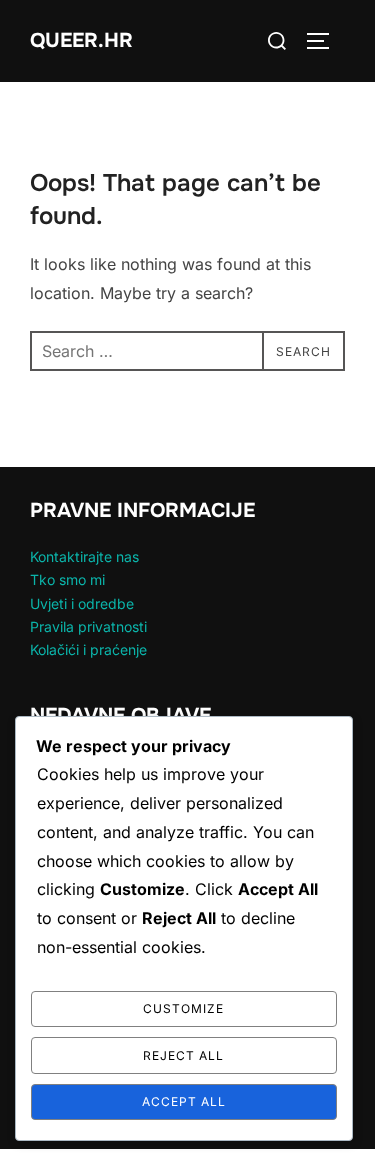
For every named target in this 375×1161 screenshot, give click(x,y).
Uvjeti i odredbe (82, 603)
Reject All (183, 1055)
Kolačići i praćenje (88, 649)
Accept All (184, 1101)
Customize (183, 1008)
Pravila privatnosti (88, 626)
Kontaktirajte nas (84, 556)
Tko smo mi (67, 579)
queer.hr (81, 40)
